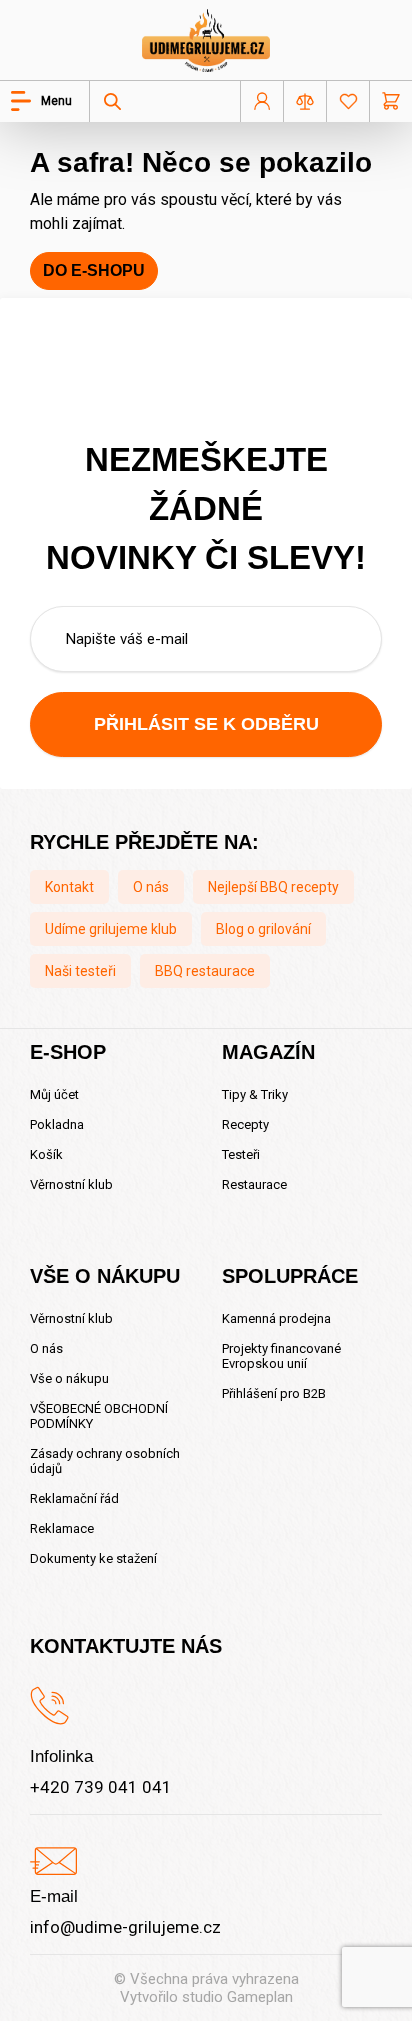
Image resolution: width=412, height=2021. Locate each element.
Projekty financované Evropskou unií (281, 1356)
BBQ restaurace (205, 971)
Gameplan (260, 1997)
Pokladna (57, 1124)
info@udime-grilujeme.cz (125, 1927)
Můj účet (54, 1094)
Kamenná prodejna (276, 1318)
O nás (151, 887)
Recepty (245, 1124)
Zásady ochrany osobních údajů (105, 1461)
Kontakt (69, 887)
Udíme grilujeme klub (111, 929)
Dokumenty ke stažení (93, 1558)
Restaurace (254, 1184)
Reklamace (62, 1528)
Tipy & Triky (255, 1094)
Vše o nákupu (69, 1378)
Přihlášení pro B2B (274, 1393)
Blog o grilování (263, 929)
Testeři (241, 1154)
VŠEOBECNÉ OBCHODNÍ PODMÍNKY (99, 1416)
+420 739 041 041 (101, 1787)
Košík (46, 1154)
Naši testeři (80, 971)
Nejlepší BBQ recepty (273, 887)
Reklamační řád (74, 1498)
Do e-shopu (94, 270)
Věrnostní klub (71, 1184)
